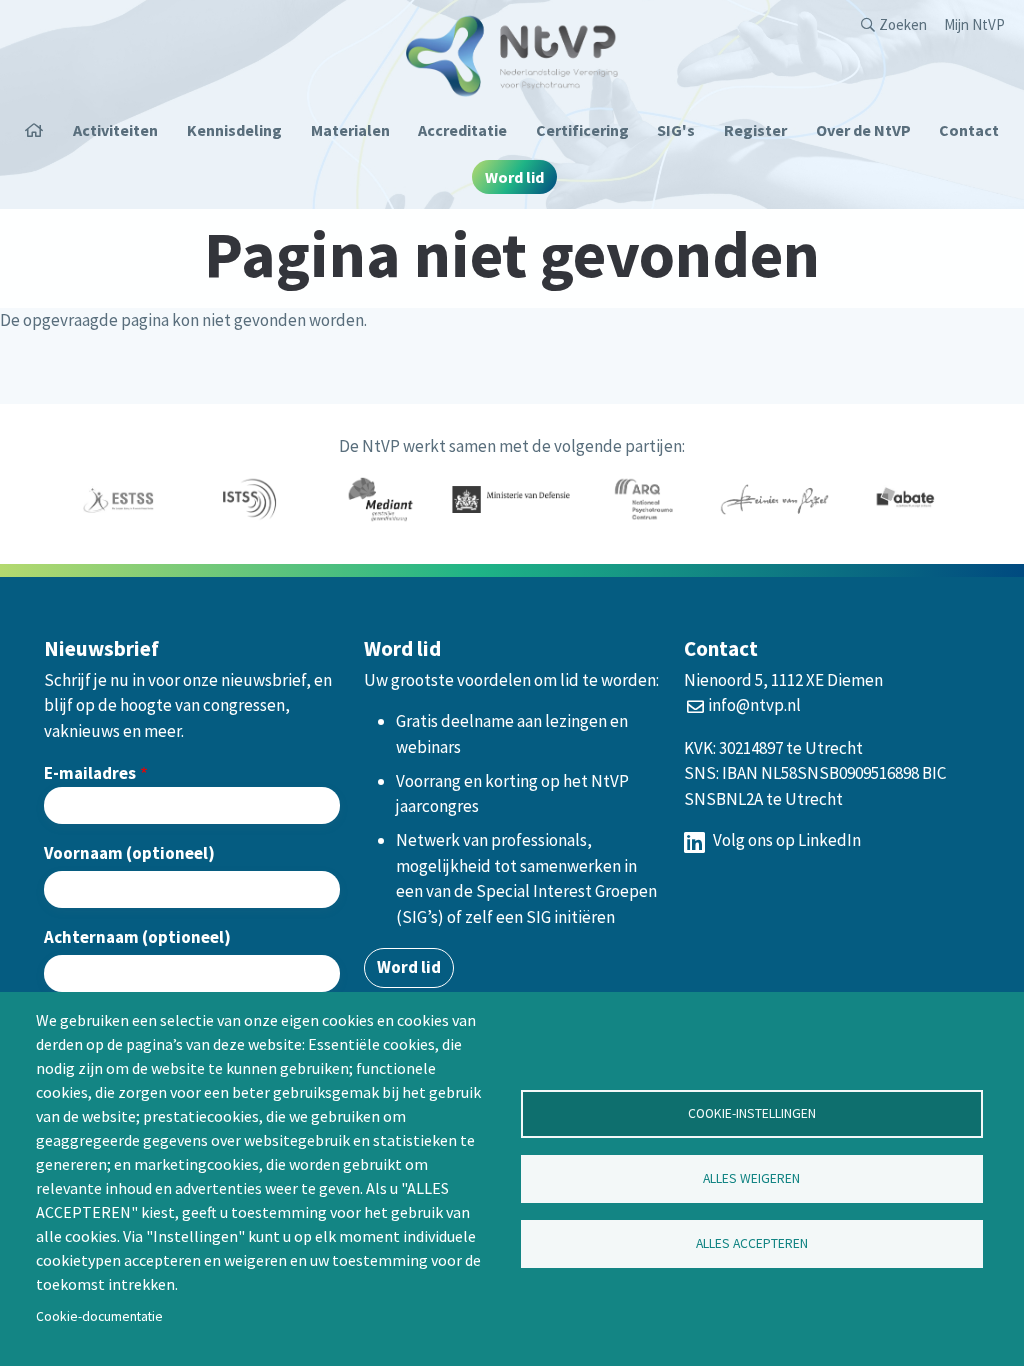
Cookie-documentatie (99, 1316)
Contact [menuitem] (969, 130)
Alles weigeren (751, 1178)
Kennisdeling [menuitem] (234, 130)
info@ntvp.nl (754, 705)
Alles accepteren (752, 1243)
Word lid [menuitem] (514, 177)
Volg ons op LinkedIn (785, 840)
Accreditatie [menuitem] (462, 130)
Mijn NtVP (974, 24)
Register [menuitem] (755, 130)
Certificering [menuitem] (582, 130)
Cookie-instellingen (752, 1113)
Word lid (409, 967)
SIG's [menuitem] (676, 130)
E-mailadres (90, 773)
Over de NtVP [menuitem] (863, 130)
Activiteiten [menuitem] (115, 130)
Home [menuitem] (41, 130)
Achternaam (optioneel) (137, 937)
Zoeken (903, 24)
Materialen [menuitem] (350, 130)
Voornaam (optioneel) (129, 853)
